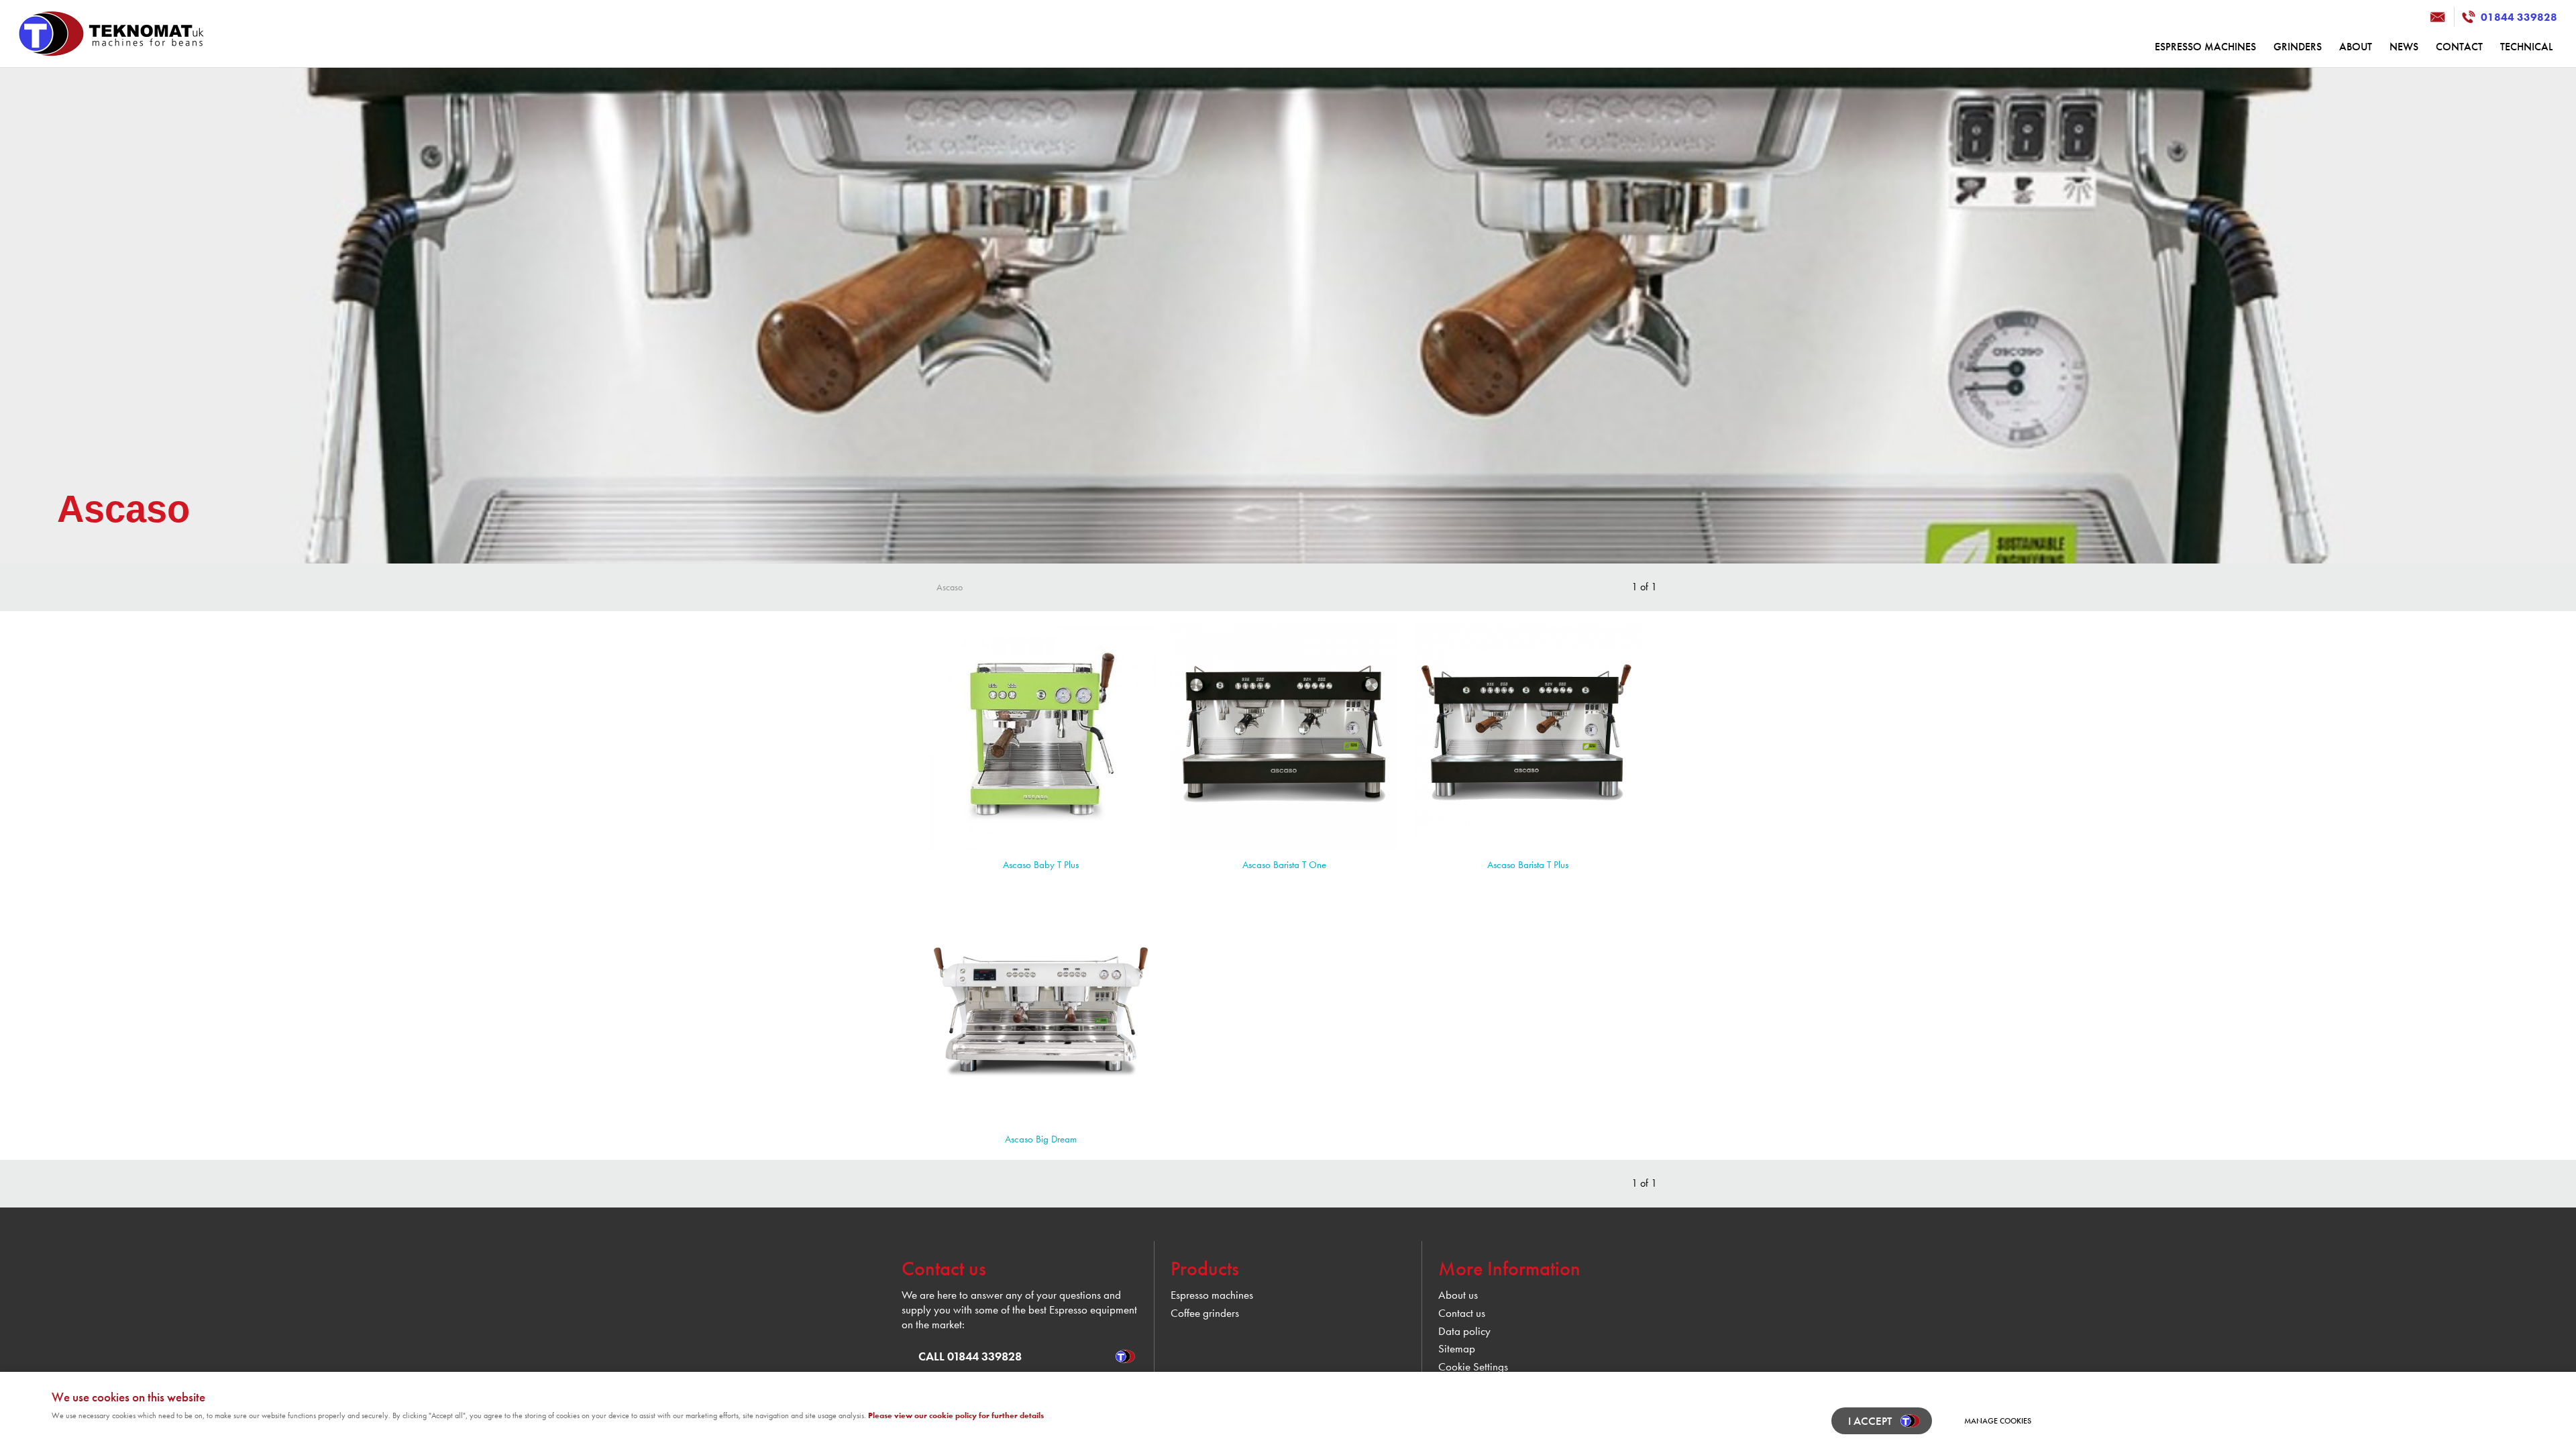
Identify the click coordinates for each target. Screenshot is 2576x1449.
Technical (2526, 47)
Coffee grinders (1205, 1313)
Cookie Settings (1473, 1367)
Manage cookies (1998, 1421)
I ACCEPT (1870, 1421)
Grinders (2298, 47)
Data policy (1464, 1331)
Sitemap (1457, 1349)
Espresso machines (2205, 47)
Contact (2459, 47)
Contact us (1462, 1313)
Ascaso (950, 587)
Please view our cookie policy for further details (956, 1415)
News (2404, 47)
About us (1458, 1295)
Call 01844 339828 (970, 1356)
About (2356, 47)
